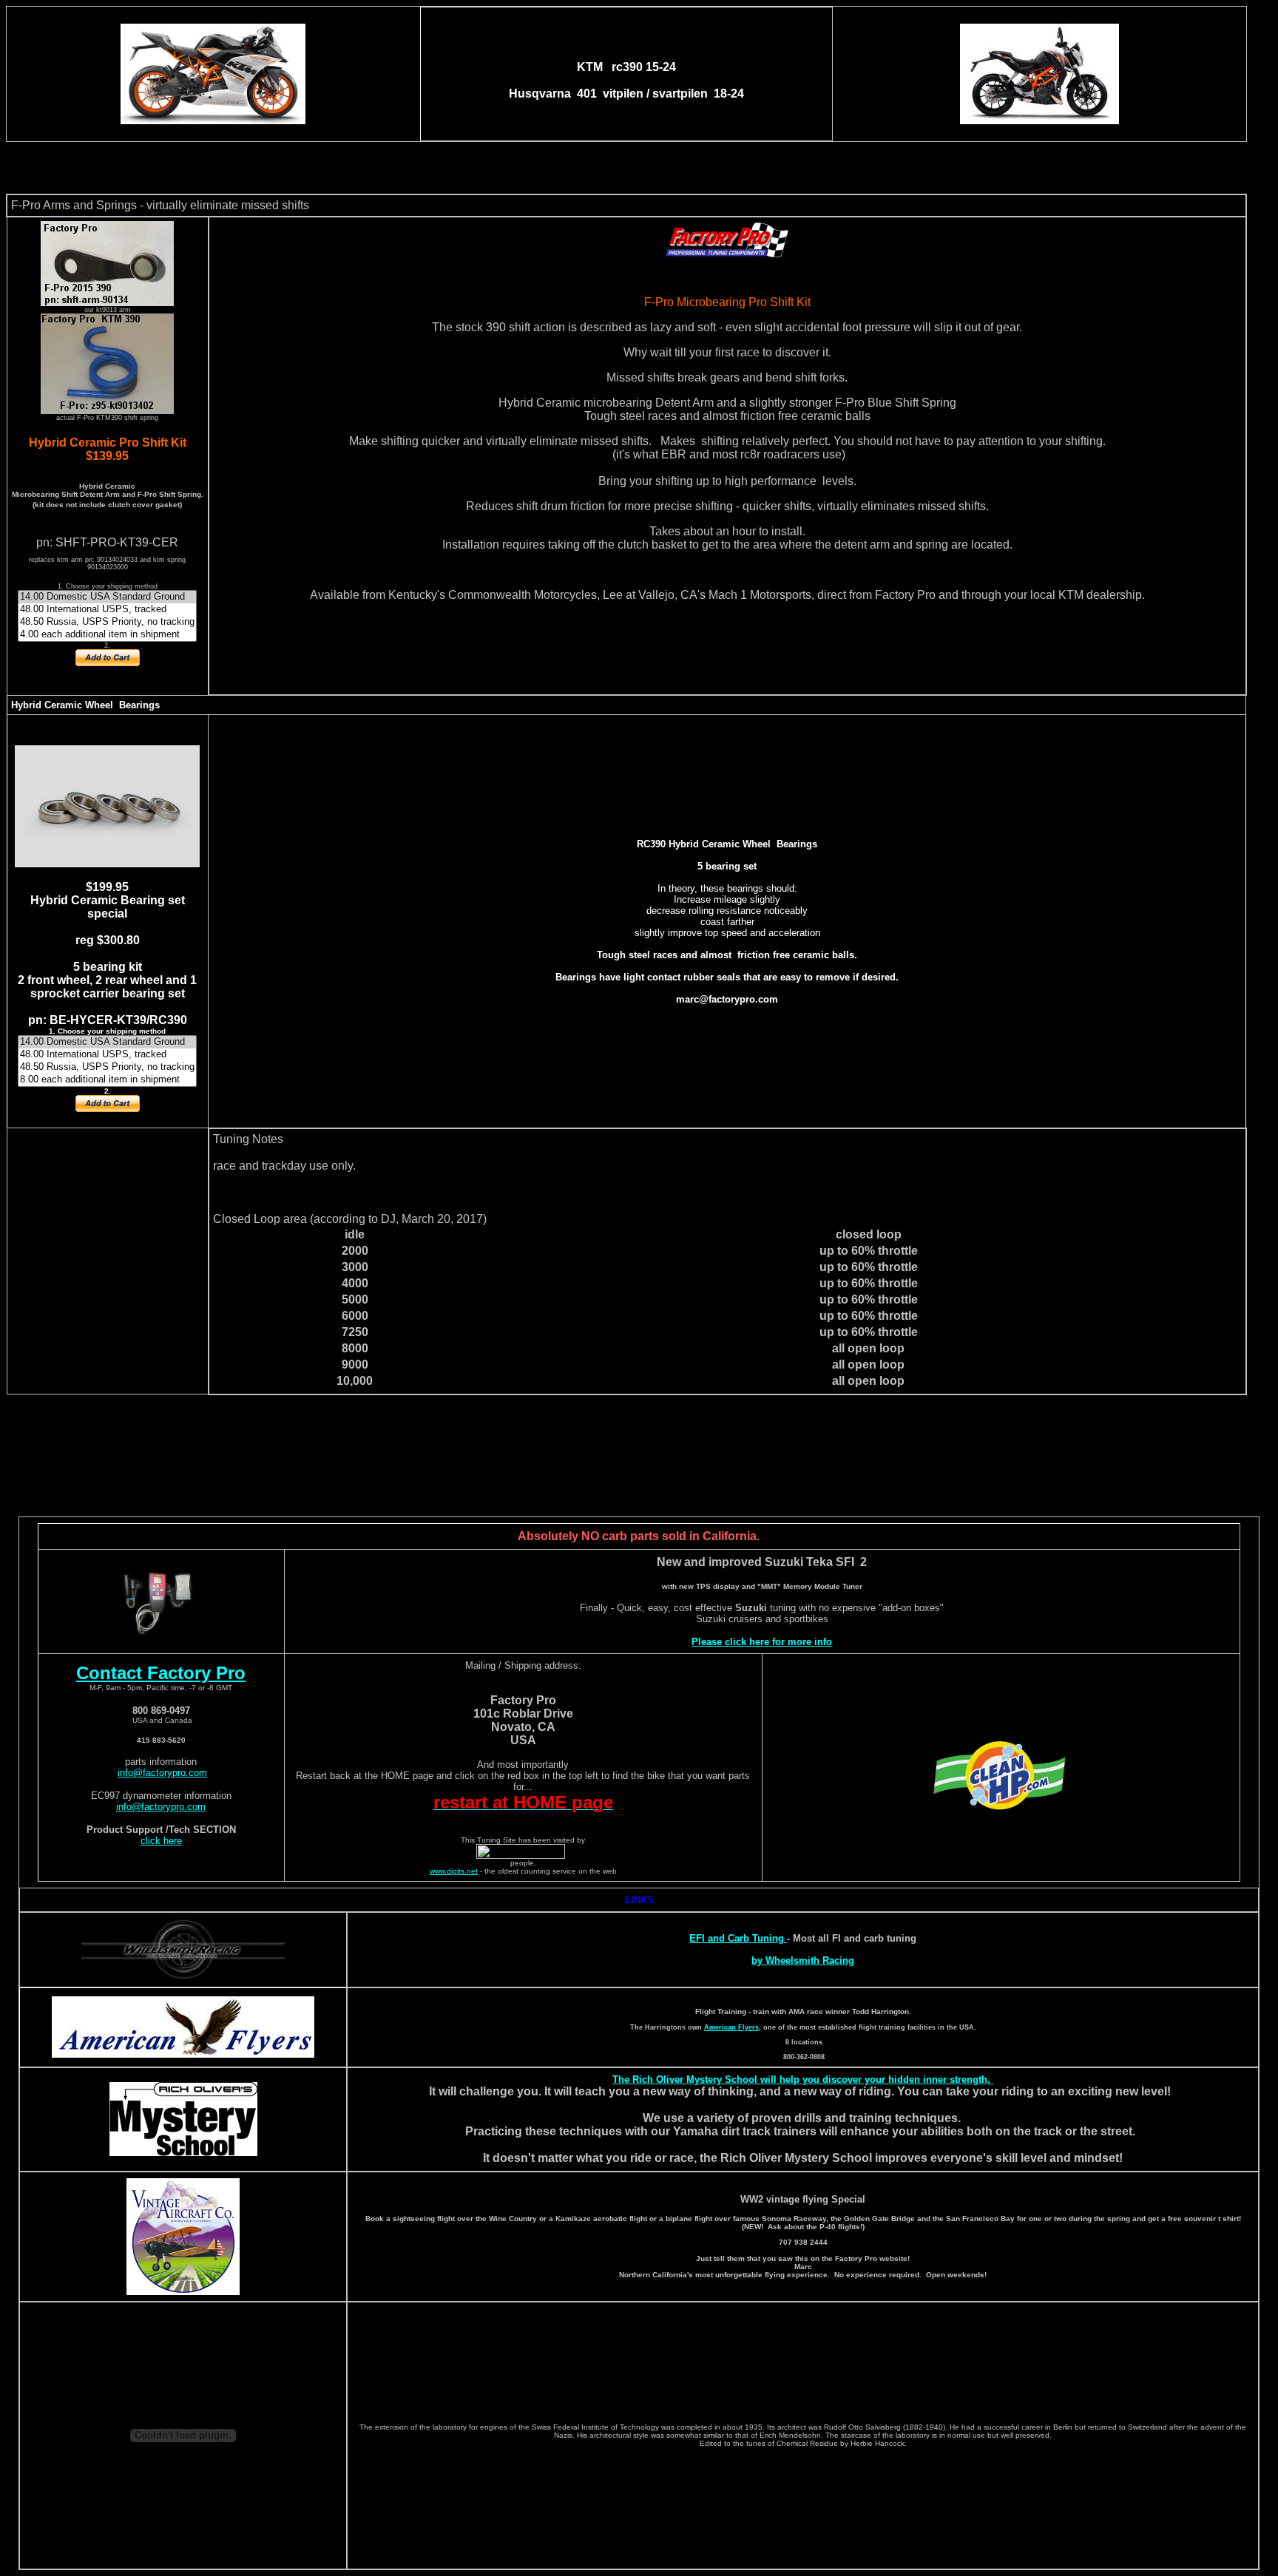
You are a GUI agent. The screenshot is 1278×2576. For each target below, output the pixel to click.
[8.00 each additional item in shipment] (107, 1080)
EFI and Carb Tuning (738, 1938)
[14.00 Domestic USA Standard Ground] (107, 597)
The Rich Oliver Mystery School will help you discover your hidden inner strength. (803, 2080)
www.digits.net (454, 1871)
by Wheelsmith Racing (803, 1960)
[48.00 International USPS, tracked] (107, 610)
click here (161, 1841)
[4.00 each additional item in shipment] (107, 635)
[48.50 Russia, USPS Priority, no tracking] (107, 622)
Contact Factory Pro (161, 1673)
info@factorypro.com (162, 1773)
